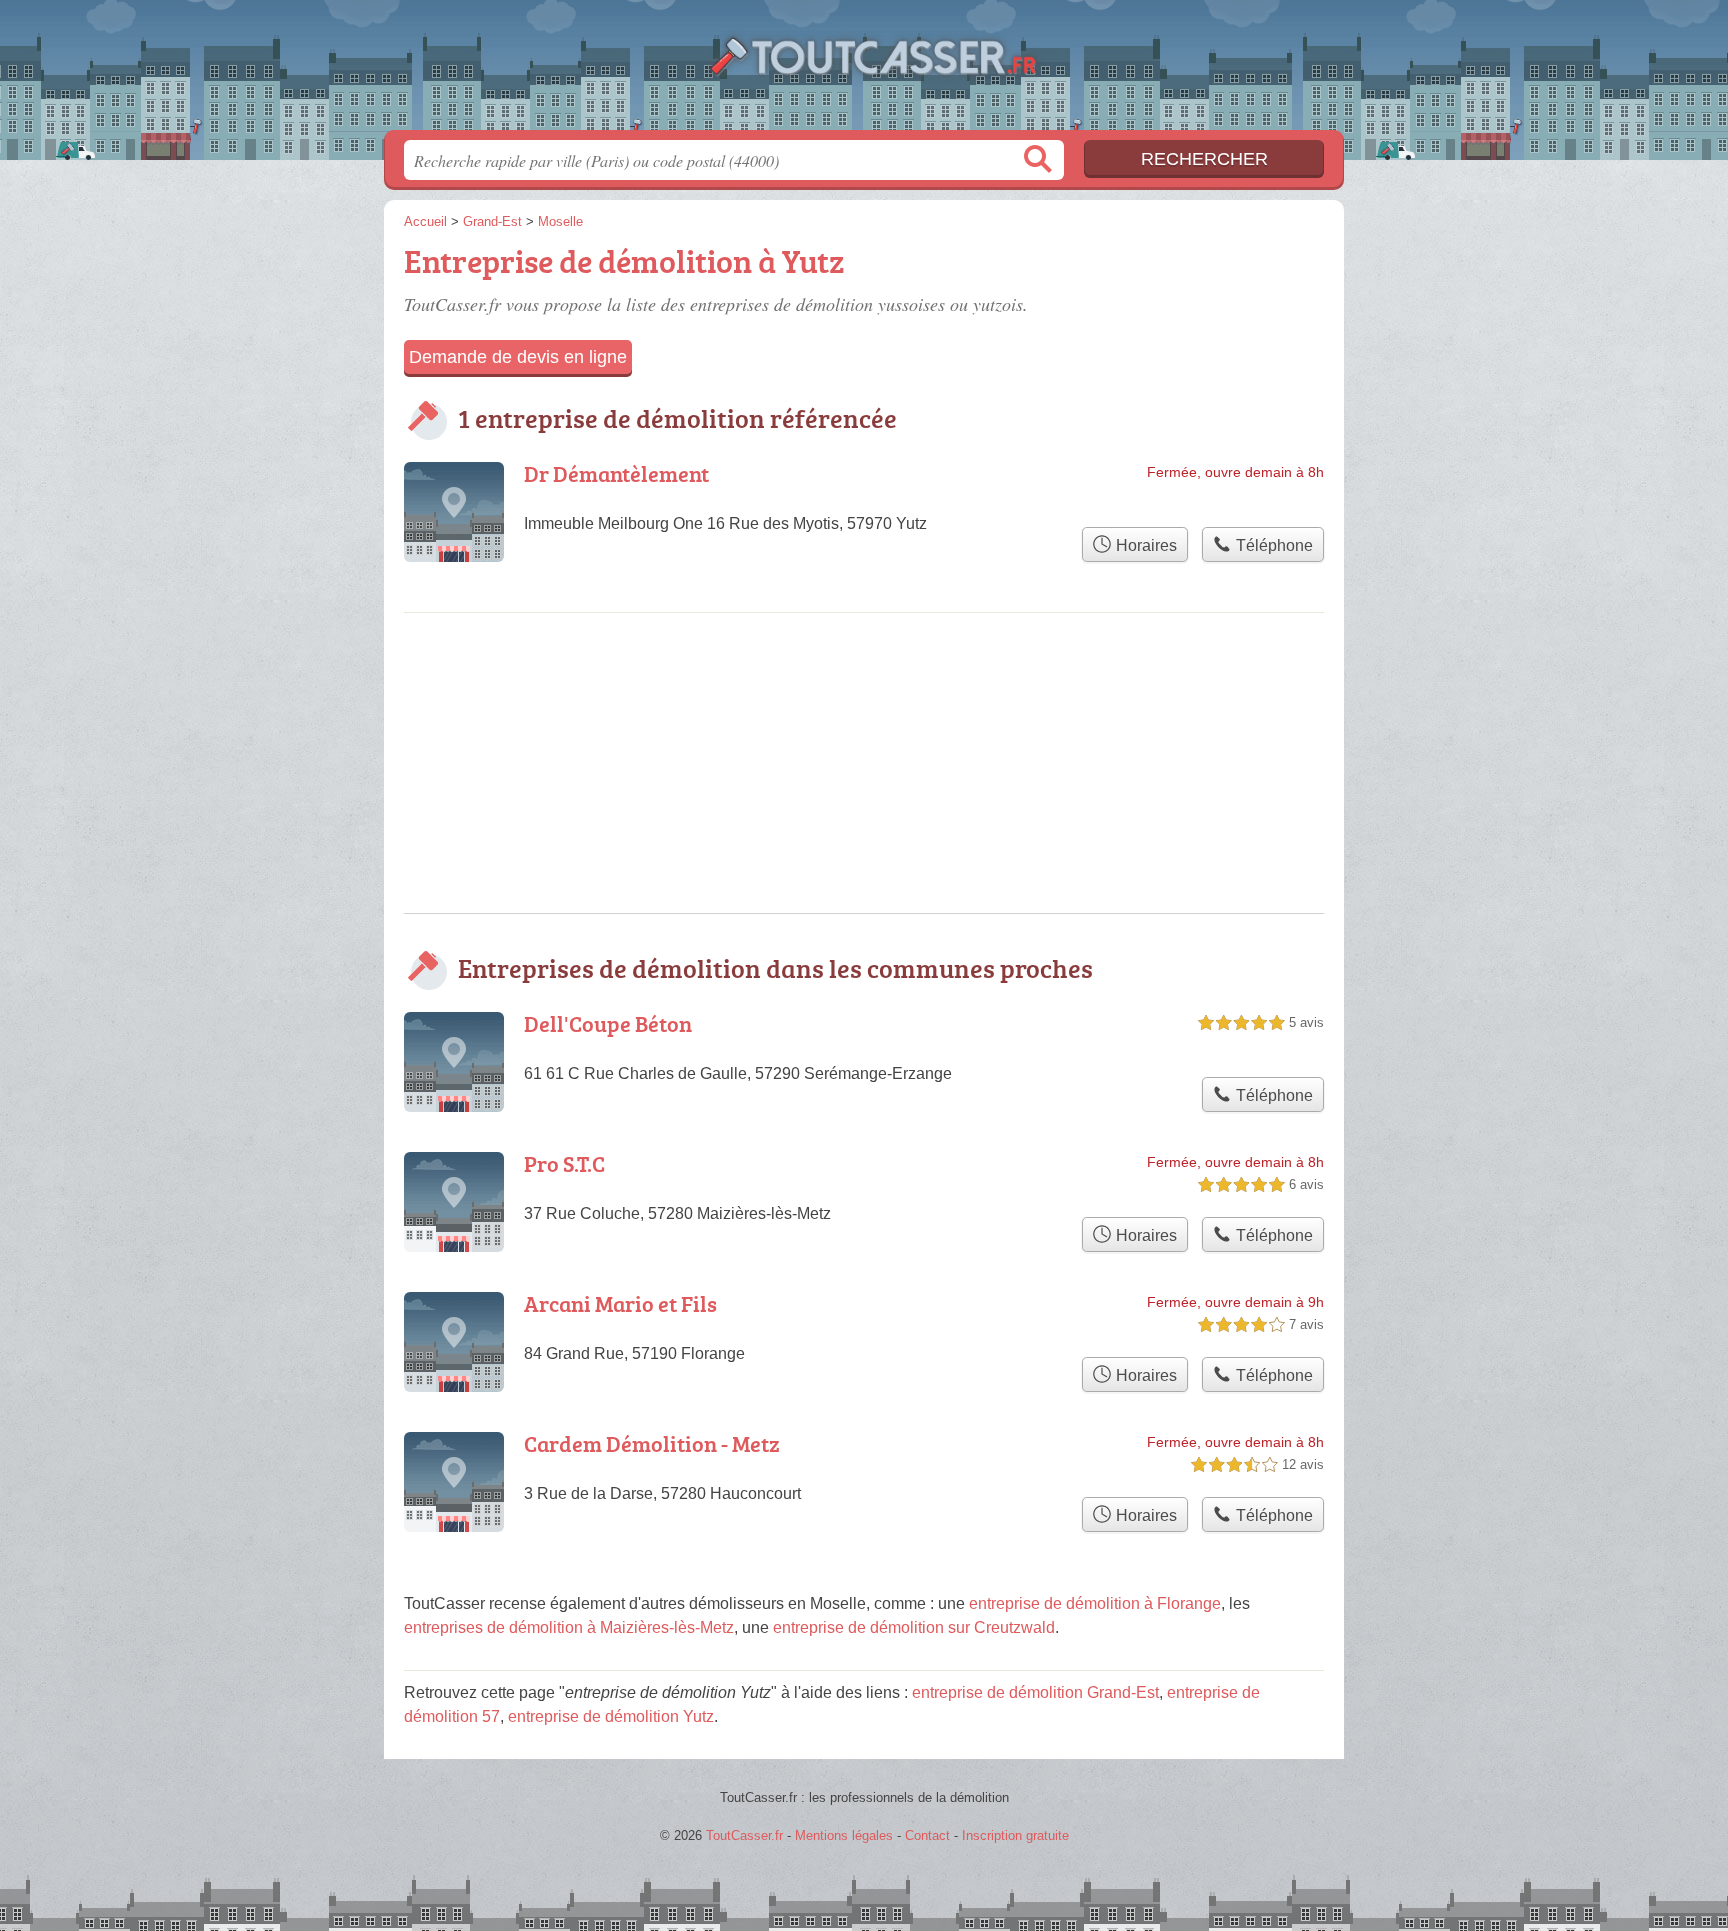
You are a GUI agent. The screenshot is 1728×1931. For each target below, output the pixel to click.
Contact (927, 1835)
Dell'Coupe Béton (608, 1023)
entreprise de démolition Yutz (611, 1716)
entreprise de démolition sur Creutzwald (914, 1627)
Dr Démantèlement (616, 473)
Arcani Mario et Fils (620, 1303)
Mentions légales (844, 1835)
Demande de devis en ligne (518, 357)
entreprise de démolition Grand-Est (1035, 1692)
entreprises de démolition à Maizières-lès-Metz (569, 1627)
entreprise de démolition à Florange (1095, 1603)
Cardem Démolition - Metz (652, 1443)
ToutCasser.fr (864, 71)
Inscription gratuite (1015, 1835)
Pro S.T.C (564, 1163)
